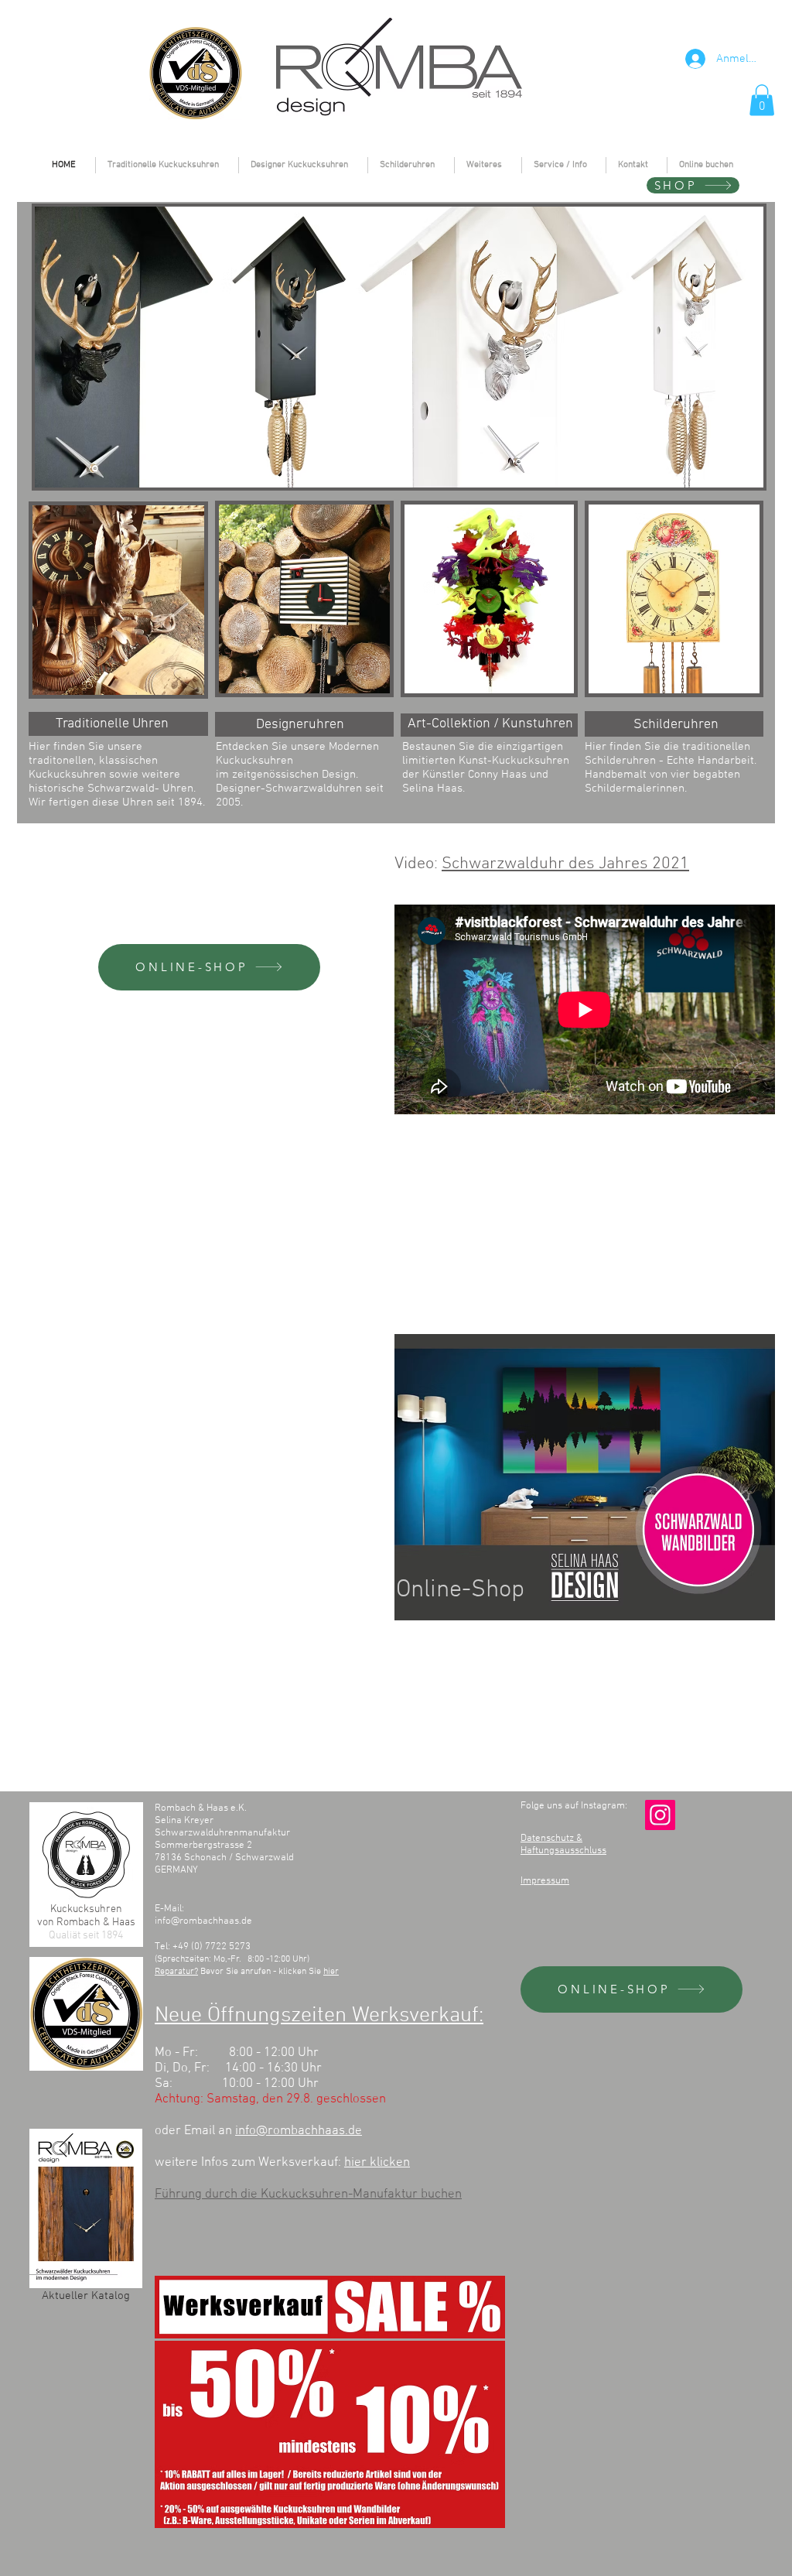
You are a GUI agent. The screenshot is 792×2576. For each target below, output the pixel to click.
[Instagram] (660, 1815)
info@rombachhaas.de (203, 1921)
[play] (731, 474)
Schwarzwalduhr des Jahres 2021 (565, 864)
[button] (762, 100)
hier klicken (377, 2163)
